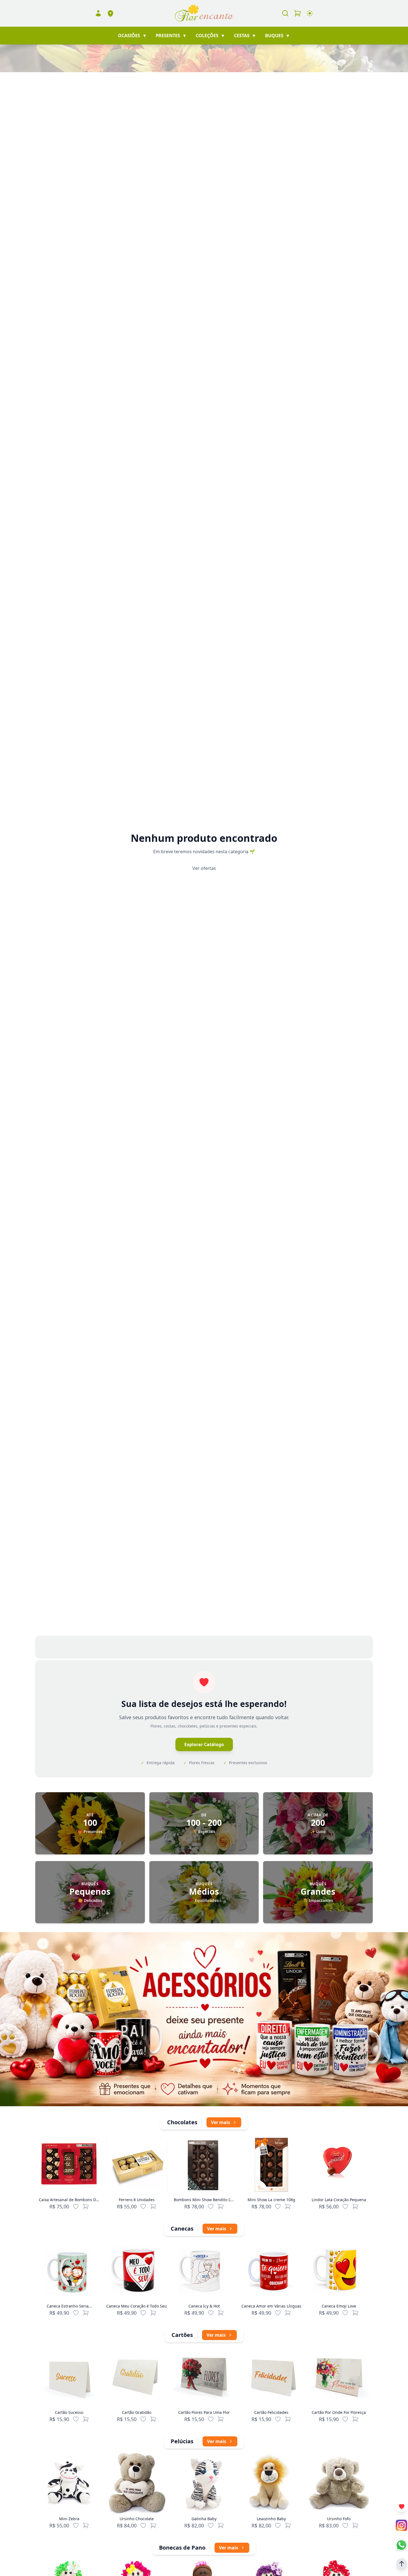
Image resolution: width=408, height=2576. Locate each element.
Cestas (245, 36)
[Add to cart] (86, 2206)
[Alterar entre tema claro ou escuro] (310, 13)
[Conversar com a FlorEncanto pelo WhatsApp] (401, 2545)
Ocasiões (132, 36)
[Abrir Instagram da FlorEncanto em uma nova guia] (401, 2525)
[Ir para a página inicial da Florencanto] (204, 13)
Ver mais (221, 2122)
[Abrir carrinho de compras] (298, 13)
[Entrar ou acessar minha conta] (98, 13)
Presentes (171, 36)
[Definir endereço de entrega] (110, 13)
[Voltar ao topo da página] (402, 2564)
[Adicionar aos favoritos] (76, 2206)
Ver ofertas (204, 868)
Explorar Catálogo (204, 1744)
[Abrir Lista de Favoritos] (402, 2507)
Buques (278, 36)
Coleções (210, 36)
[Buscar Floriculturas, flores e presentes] (285, 13)
